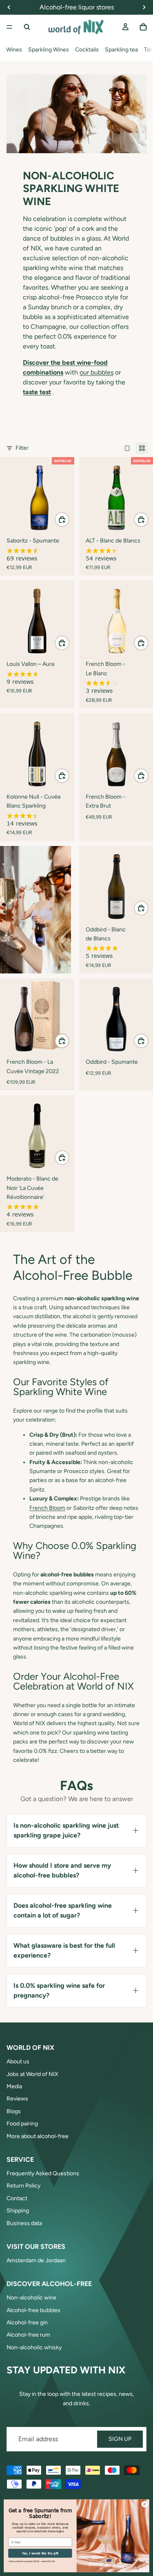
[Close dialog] (144, 2504)
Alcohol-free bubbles (33, 2310)
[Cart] (143, 27)
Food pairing (22, 2124)
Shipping (18, 2211)
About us (18, 2061)
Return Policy (23, 2186)
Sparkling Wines (49, 50)
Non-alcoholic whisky (34, 2347)
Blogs (14, 2111)
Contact (17, 2198)
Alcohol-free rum (28, 2335)
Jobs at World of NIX (32, 2074)
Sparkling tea (121, 50)
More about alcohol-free (38, 2136)
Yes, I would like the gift (40, 2553)
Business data (24, 2223)
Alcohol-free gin (27, 2323)
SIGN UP (120, 2439)
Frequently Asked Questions (43, 2173)
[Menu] (9, 27)
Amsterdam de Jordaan (36, 2260)
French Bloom (47, 1508)
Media (14, 2086)
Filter (22, 448)
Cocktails (87, 50)
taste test (37, 392)
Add (69, 519)
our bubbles (96, 372)
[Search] (27, 27)
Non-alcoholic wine (31, 2298)
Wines (14, 50)
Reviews (17, 2099)
